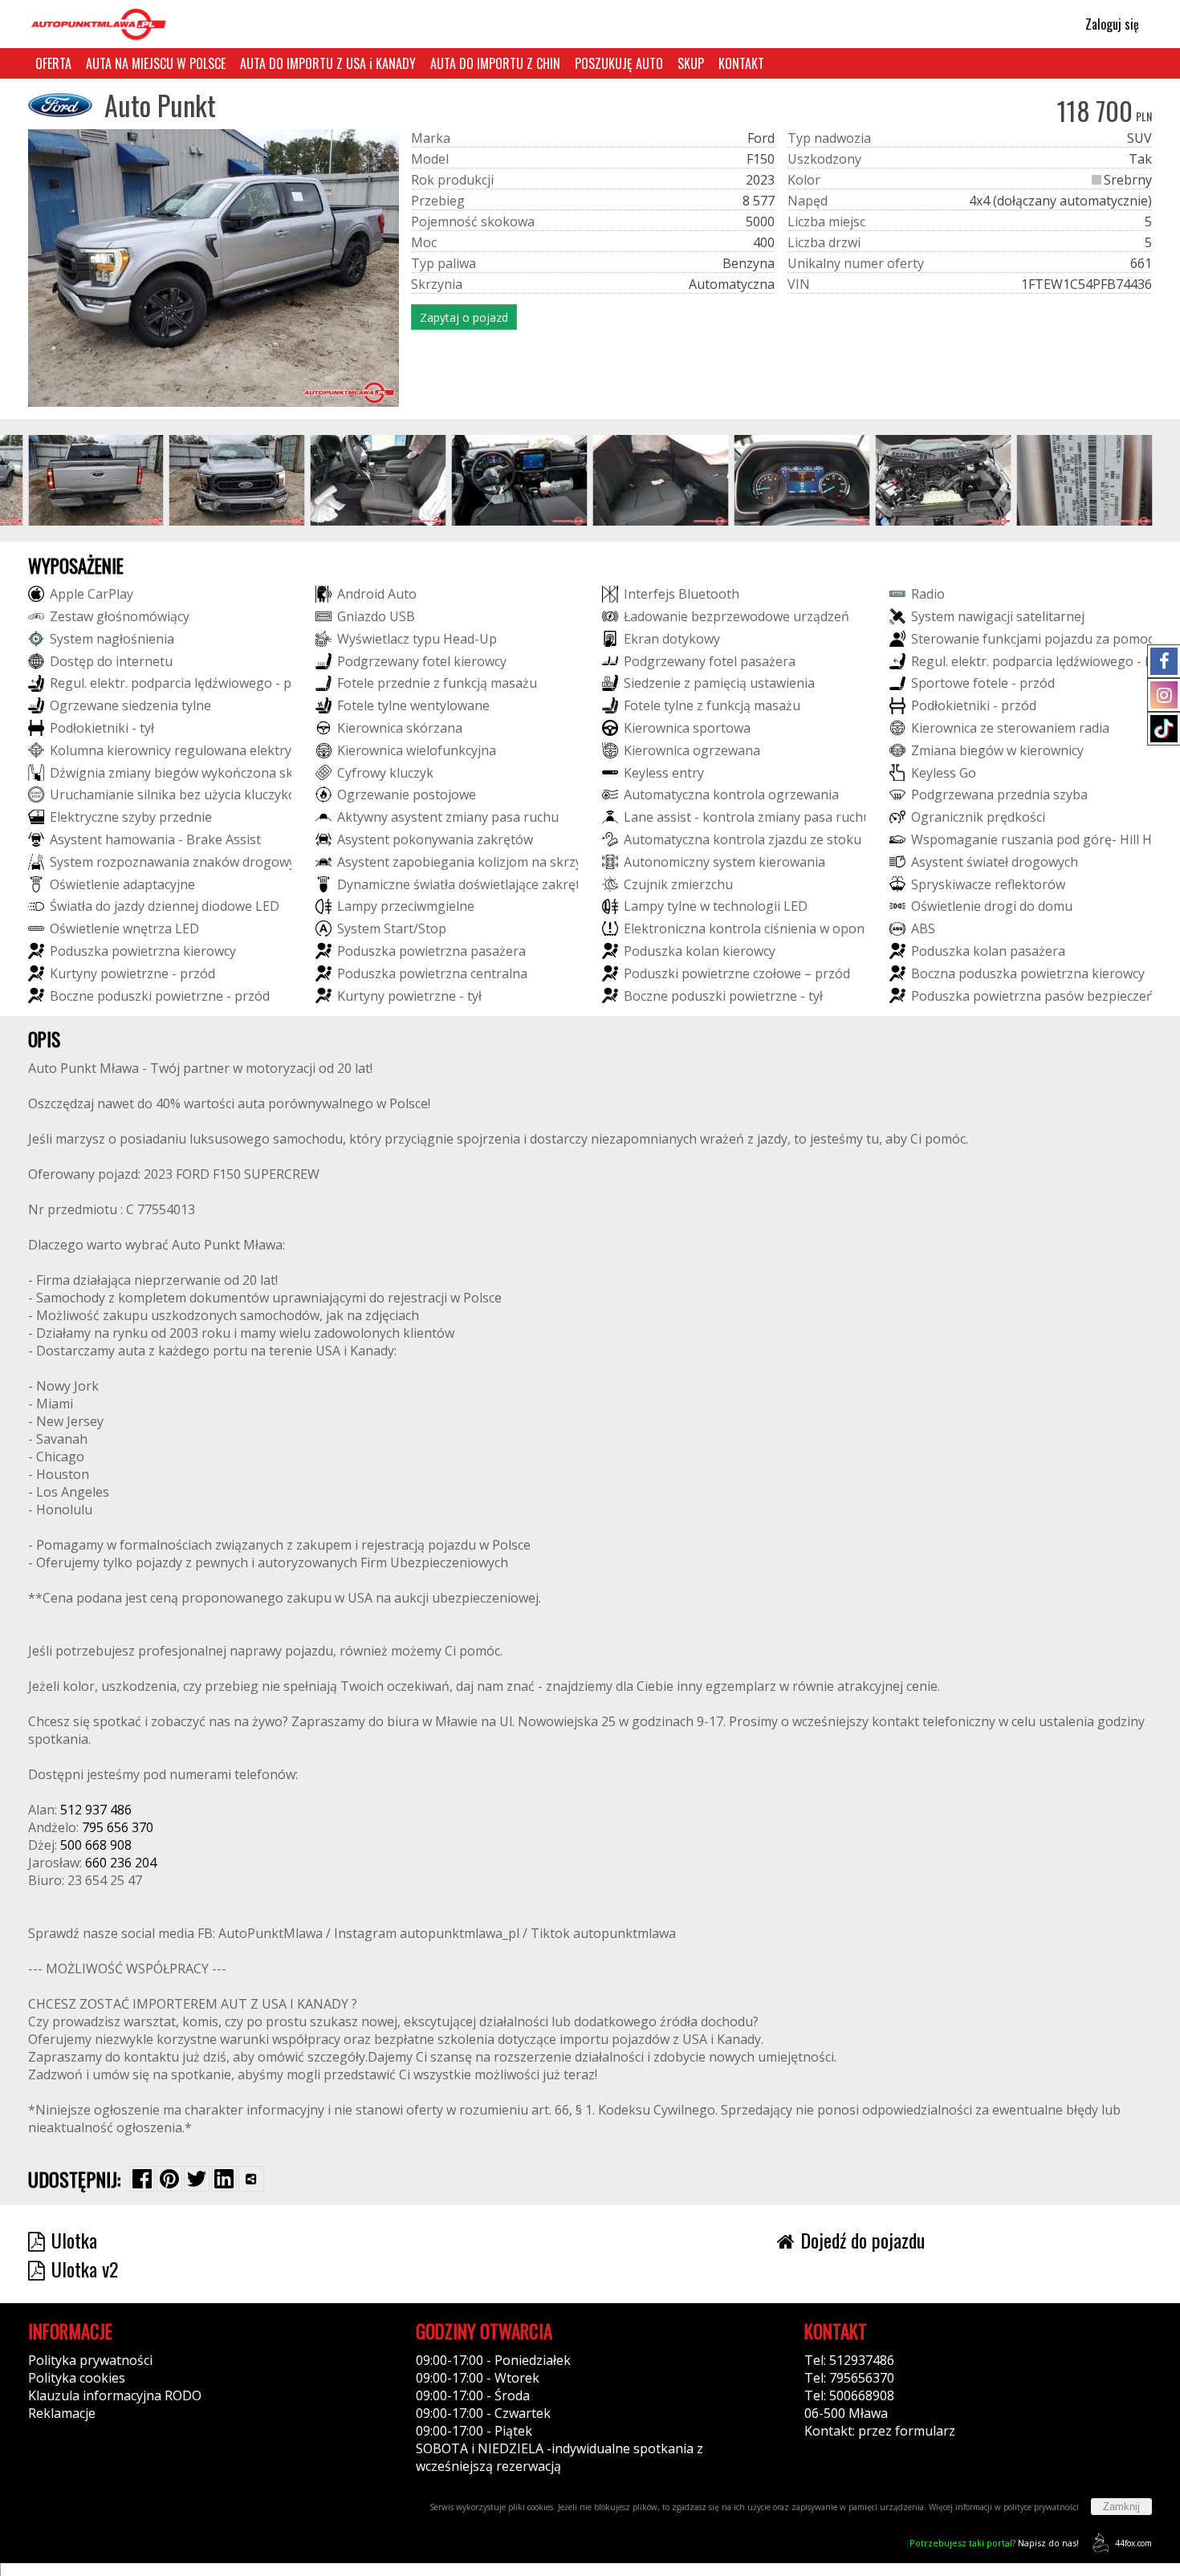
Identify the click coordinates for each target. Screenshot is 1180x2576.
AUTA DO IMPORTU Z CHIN (495, 63)
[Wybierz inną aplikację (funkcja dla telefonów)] (251, 2179)
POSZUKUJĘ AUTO (619, 63)
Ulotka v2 (85, 2269)
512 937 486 (96, 1810)
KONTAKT (741, 63)
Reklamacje (62, 2413)
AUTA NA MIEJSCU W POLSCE (156, 63)
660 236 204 (121, 1863)
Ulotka (74, 2240)
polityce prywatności (1041, 2507)
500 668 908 (96, 1845)
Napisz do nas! (994, 2543)
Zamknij (1121, 2507)
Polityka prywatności (90, 2360)
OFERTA (53, 63)
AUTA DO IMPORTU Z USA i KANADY (328, 63)
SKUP (691, 63)
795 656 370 (118, 1827)
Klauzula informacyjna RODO (115, 2395)
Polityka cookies (77, 2378)
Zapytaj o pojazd (464, 317)
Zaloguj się (1111, 24)
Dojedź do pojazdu (863, 2240)
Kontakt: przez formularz (880, 2431)
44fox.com (1133, 2543)
